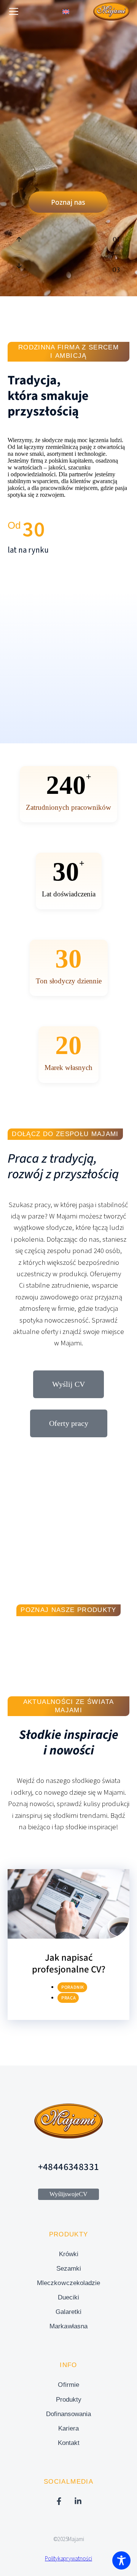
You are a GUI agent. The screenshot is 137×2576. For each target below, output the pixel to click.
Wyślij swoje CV (68, 2194)
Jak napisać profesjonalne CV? (69, 1964)
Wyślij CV (68, 1384)
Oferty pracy (69, 1423)
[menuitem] (66, 12)
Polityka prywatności (68, 2559)
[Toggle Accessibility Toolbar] (121, 2560)
